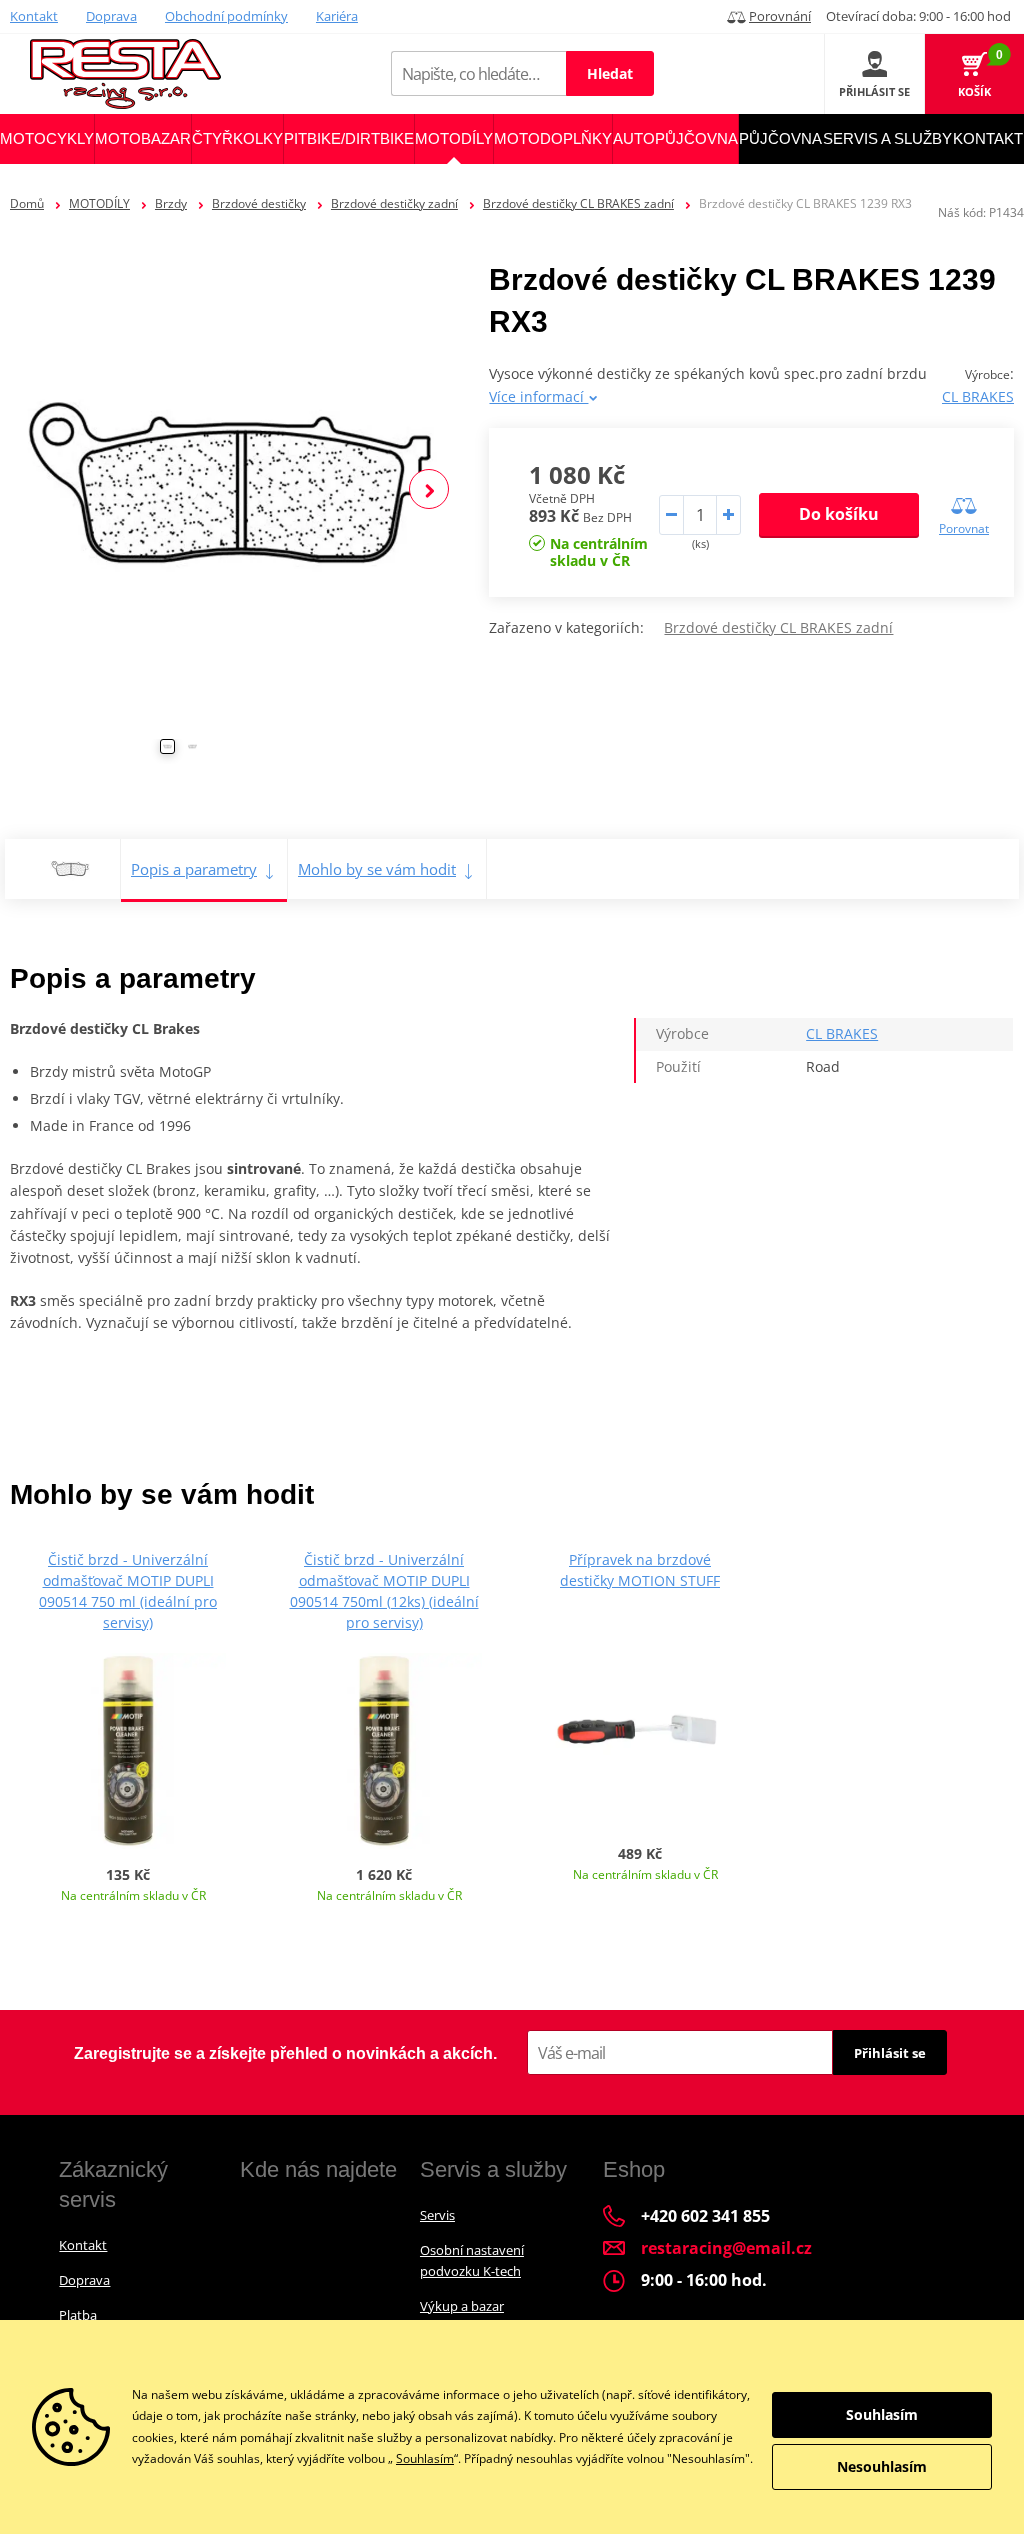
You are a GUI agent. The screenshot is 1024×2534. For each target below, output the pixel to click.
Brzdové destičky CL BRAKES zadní (578, 203)
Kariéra (337, 16)
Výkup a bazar (462, 2306)
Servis (437, 2215)
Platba (78, 2315)
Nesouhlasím (882, 2466)
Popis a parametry (194, 869)
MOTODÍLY (99, 203)
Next (429, 489)
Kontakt (34, 16)
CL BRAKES (978, 396)
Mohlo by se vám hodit (377, 869)
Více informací (538, 396)
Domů (27, 203)
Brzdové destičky (259, 203)
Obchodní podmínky (226, 16)
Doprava (111, 16)
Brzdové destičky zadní (394, 203)
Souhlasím (425, 2458)
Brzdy (171, 203)
